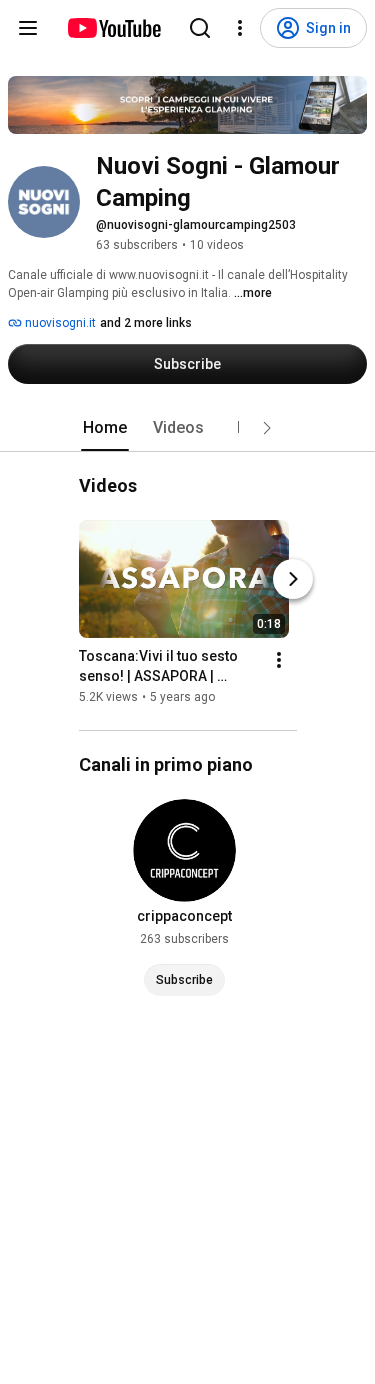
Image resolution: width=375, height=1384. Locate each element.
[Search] (200, 28)
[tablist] (188, 428)
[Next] (293, 579)
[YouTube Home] (113, 28)
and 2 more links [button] (146, 323)
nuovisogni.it (59, 323)
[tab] (105, 428)
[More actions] (279, 660)
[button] (267, 428)
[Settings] (240, 28)
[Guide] (28, 28)
